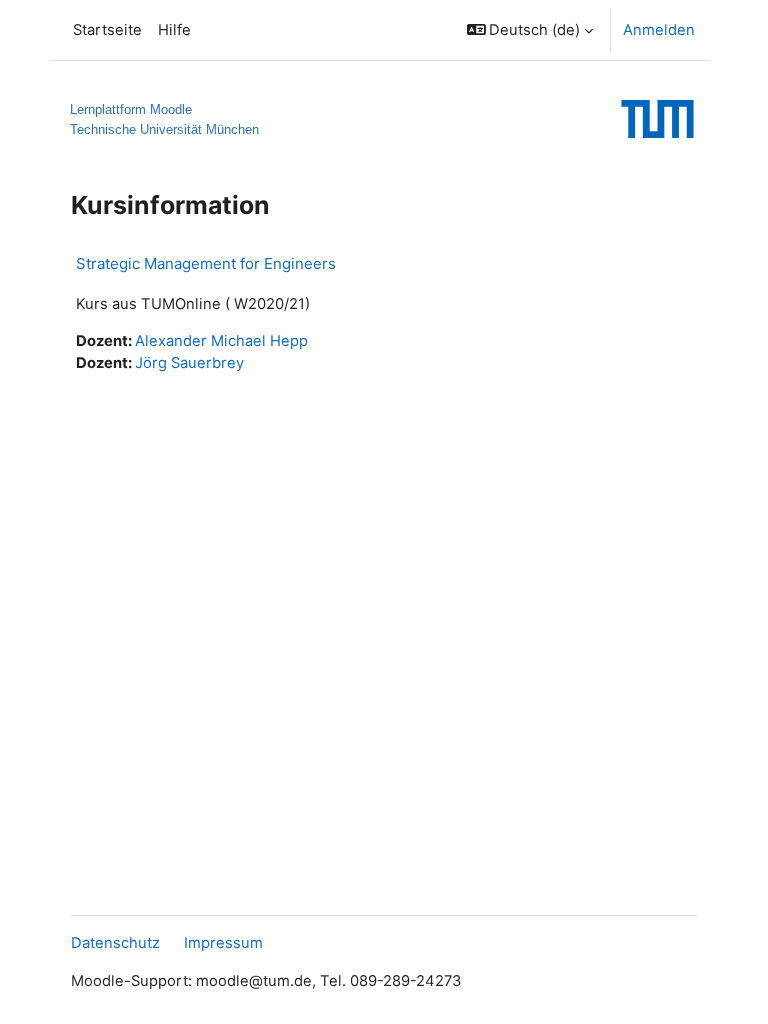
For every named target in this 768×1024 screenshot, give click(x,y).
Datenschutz (115, 943)
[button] (530, 30)
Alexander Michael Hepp (221, 341)
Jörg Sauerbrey (189, 363)
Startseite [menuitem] (107, 30)
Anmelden (659, 30)
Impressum (223, 943)
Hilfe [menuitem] (174, 30)
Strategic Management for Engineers (206, 263)
